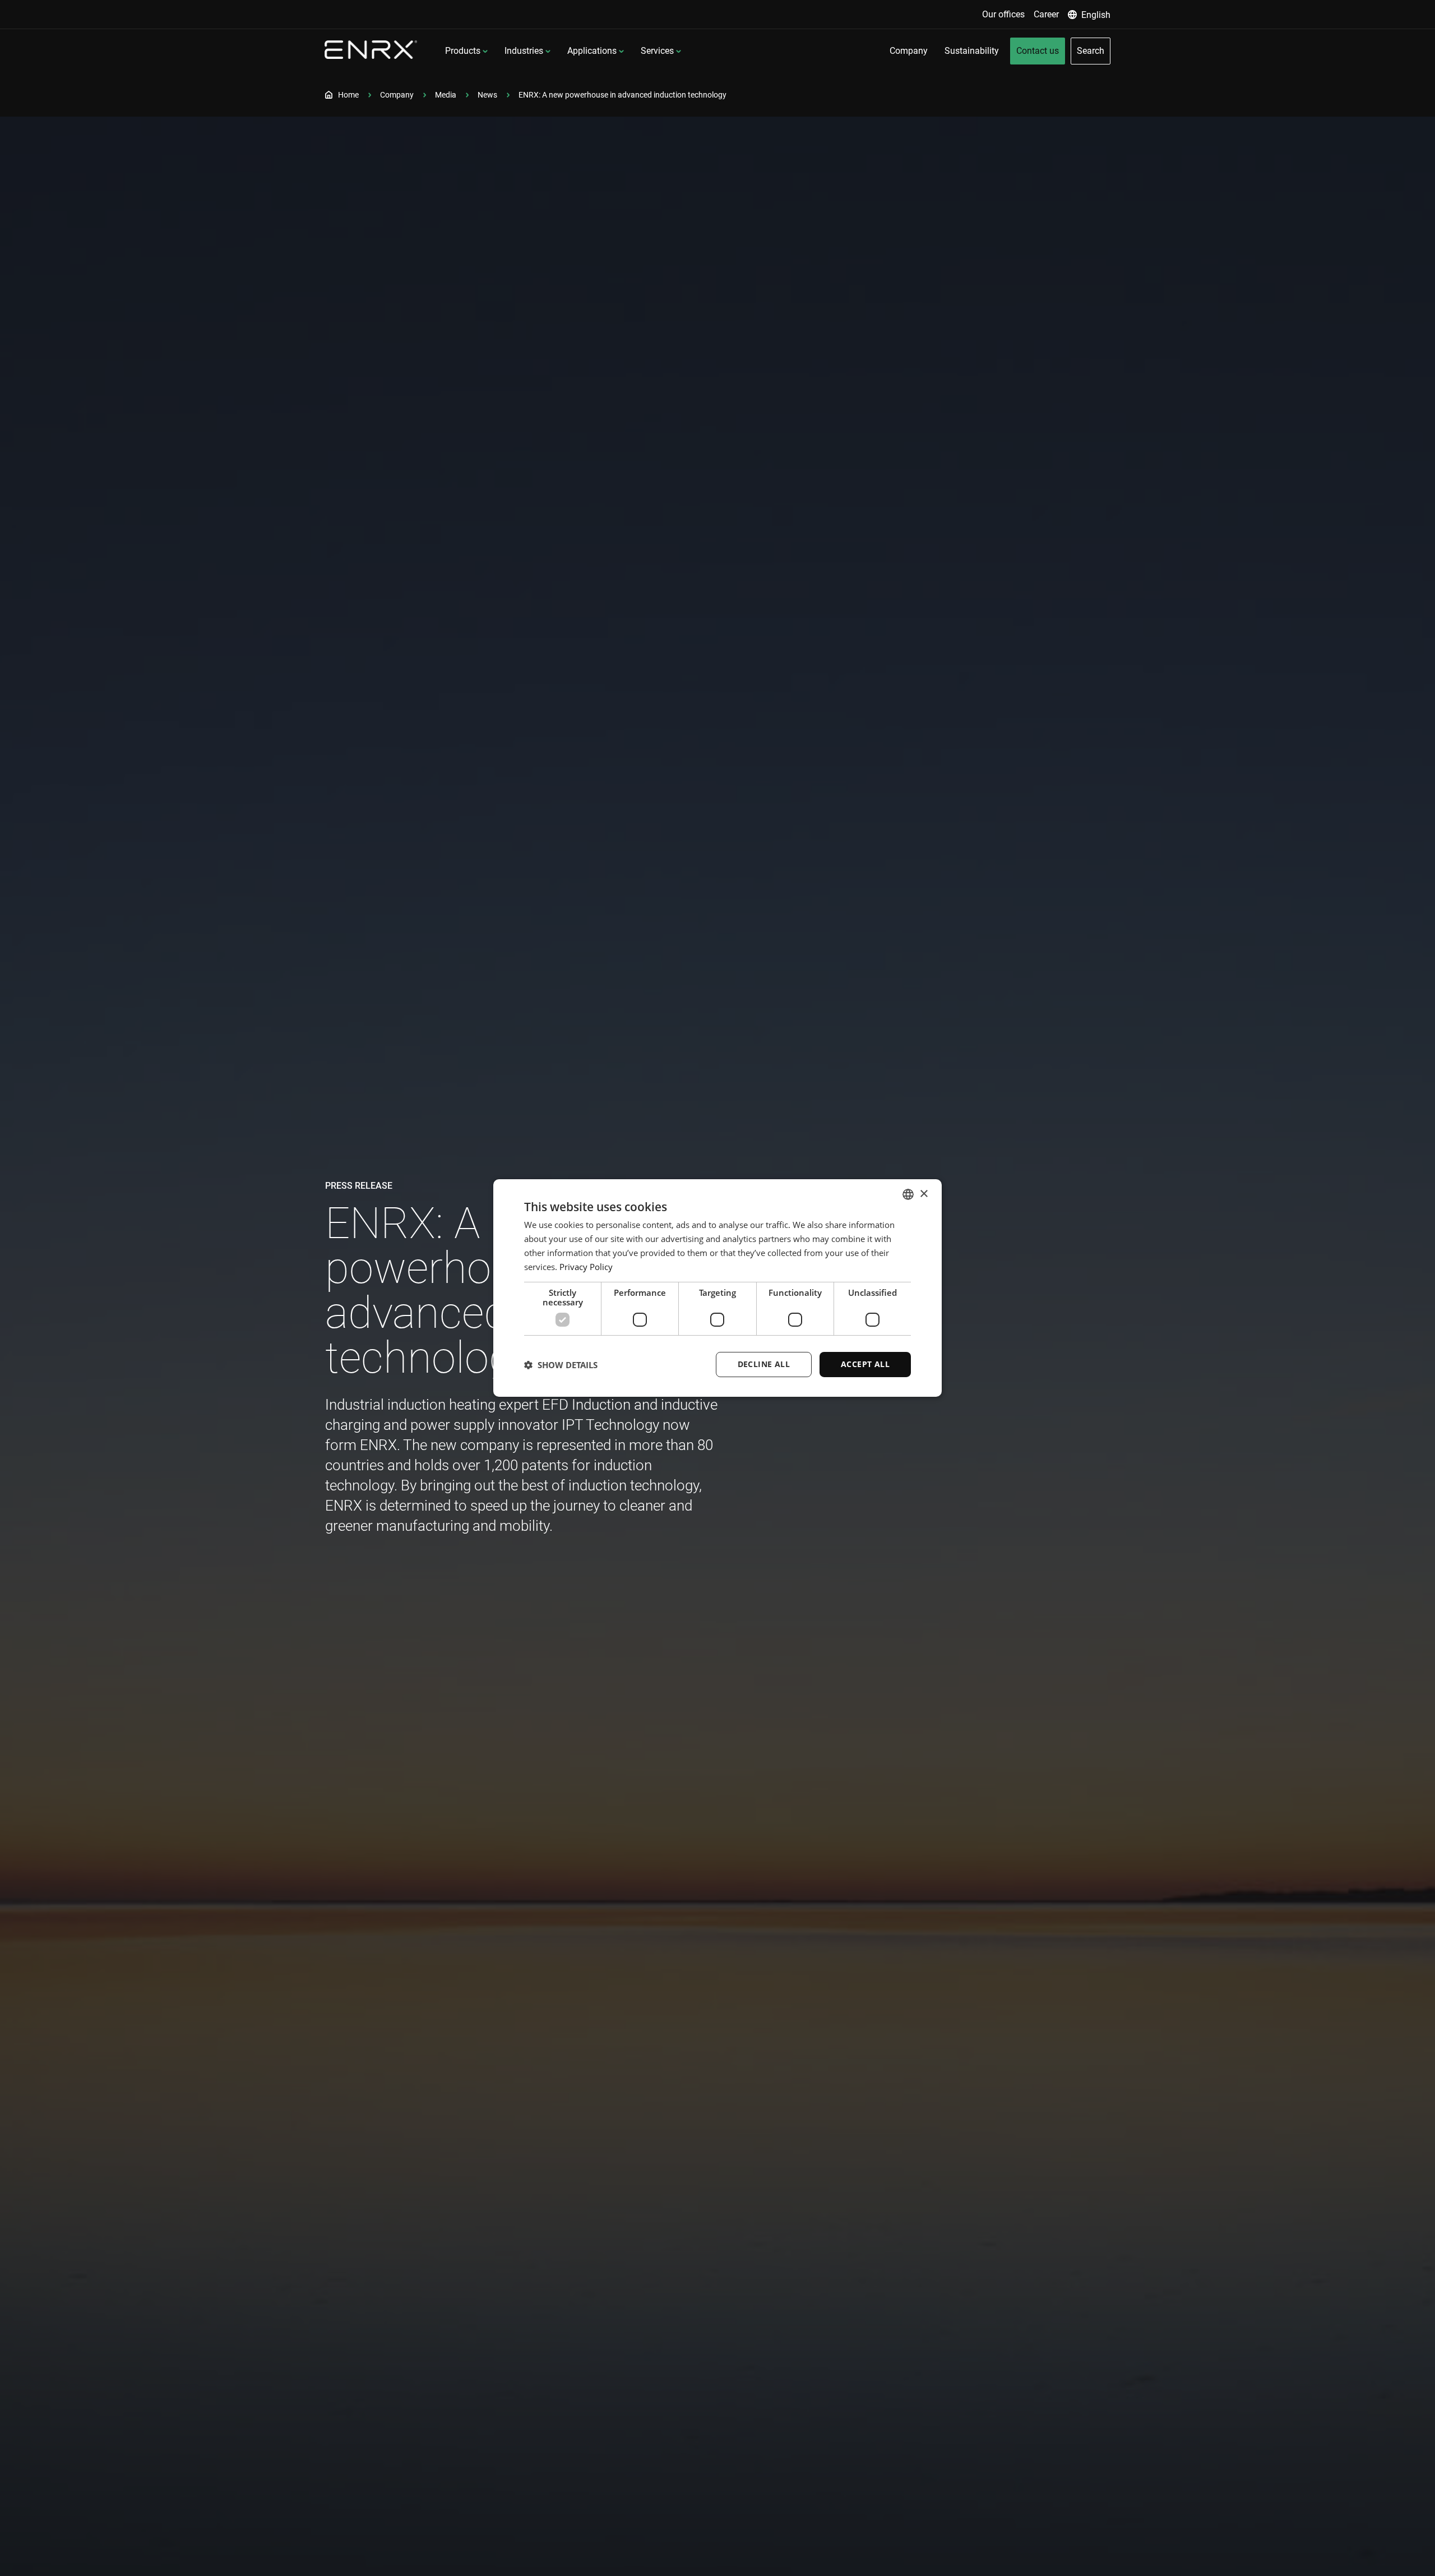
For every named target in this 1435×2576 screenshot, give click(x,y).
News (487, 95)
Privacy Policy (586, 1267)
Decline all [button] (764, 1364)
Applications (592, 51)
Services (657, 51)
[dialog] (717, 1288)
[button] (561, 1365)
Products (463, 51)
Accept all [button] (865, 1364)
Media (446, 95)
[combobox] (908, 1194)
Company (397, 95)
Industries (524, 51)
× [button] (924, 1194)
